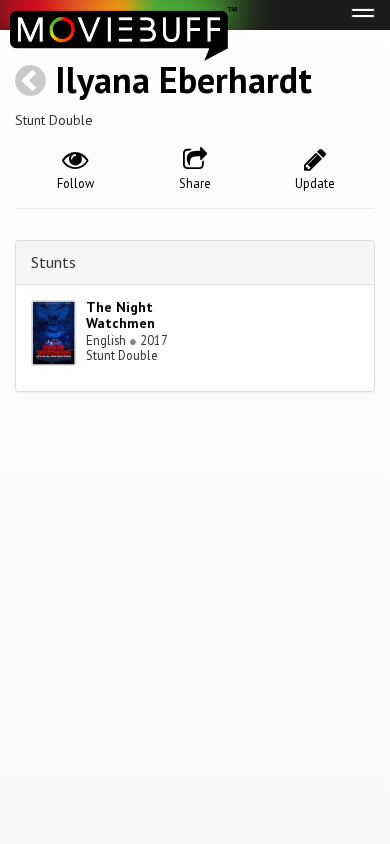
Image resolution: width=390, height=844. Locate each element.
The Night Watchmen (120, 315)
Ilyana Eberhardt (183, 79)
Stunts (53, 262)
